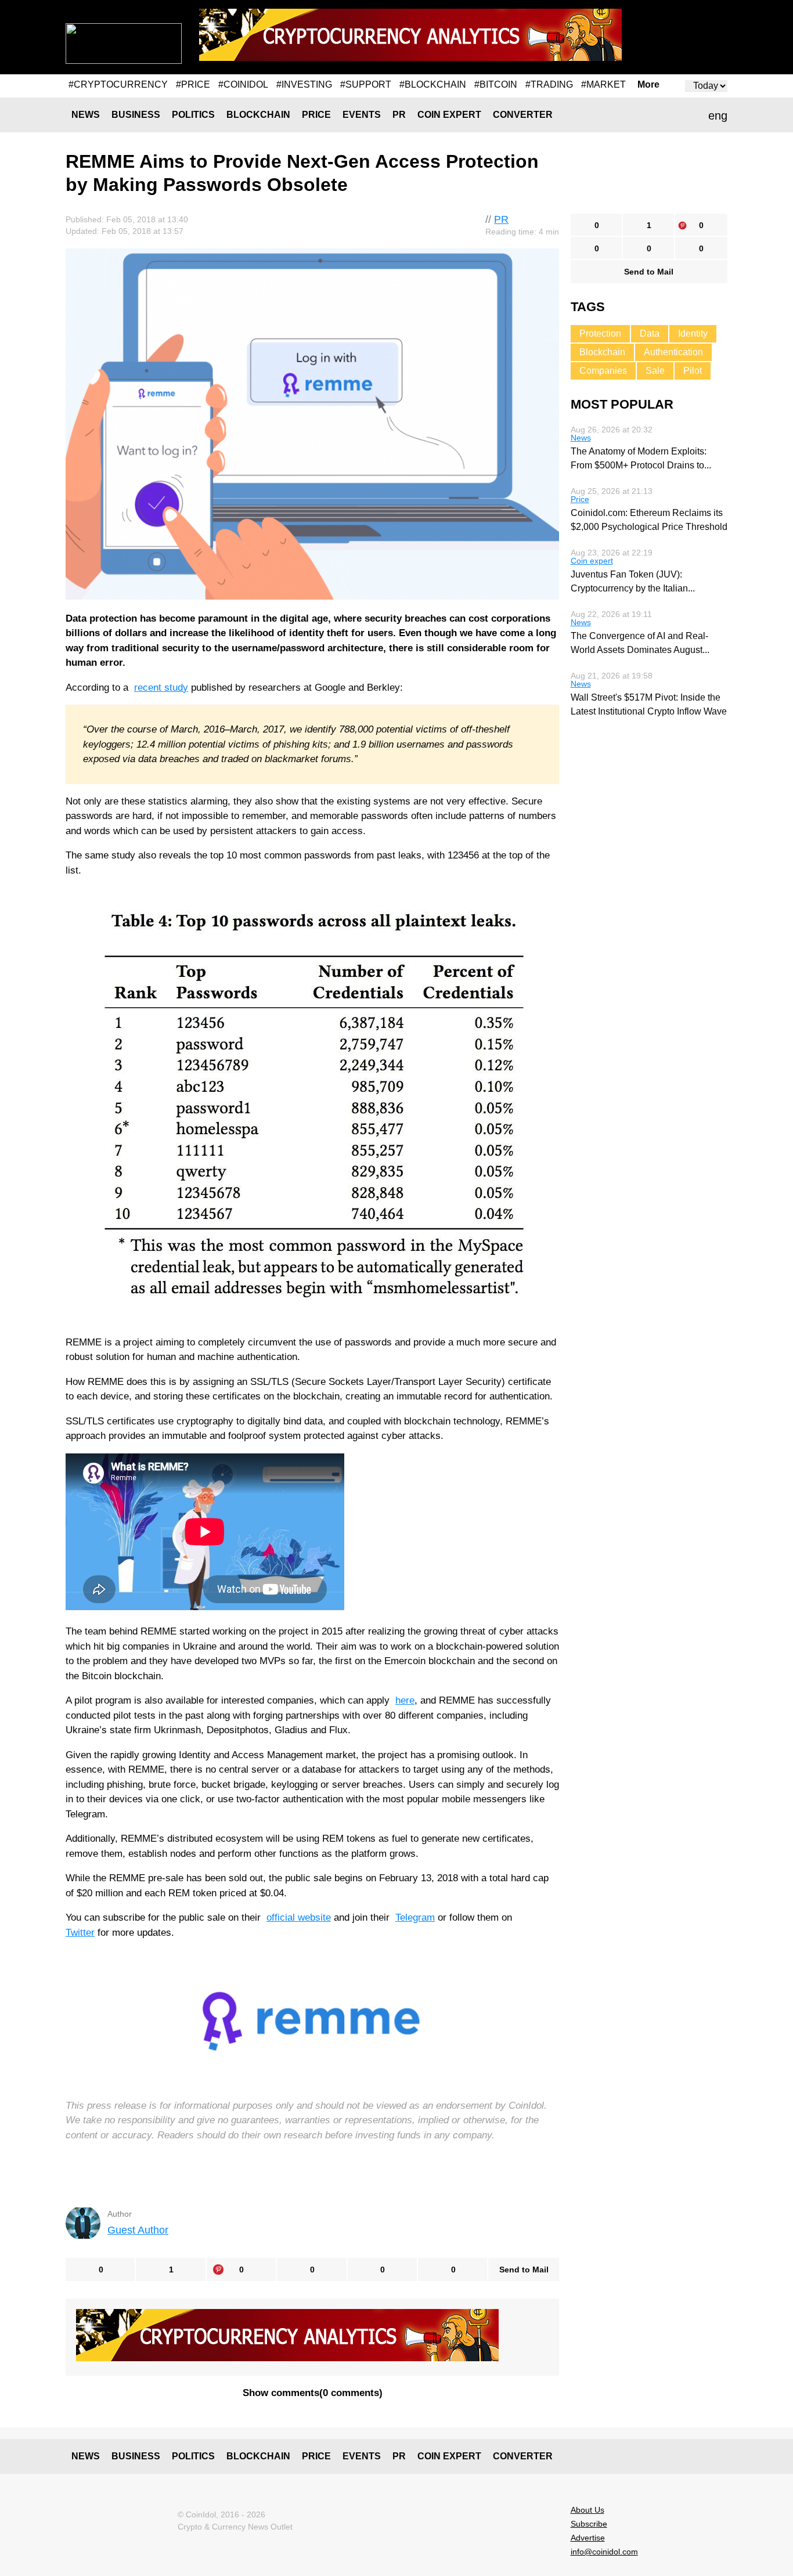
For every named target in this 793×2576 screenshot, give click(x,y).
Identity (693, 333)
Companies (603, 371)
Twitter (80, 1933)
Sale (655, 371)
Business (136, 115)
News (86, 115)
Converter (523, 115)
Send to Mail (524, 2270)
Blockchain (258, 115)
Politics (193, 115)
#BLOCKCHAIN (433, 84)
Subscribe (589, 2524)
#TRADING (549, 84)
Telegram (415, 1917)
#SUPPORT (366, 84)
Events (362, 115)
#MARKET (603, 84)
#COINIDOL (243, 84)
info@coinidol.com (604, 2552)
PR (399, 115)
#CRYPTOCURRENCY (118, 84)
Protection (600, 333)
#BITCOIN (496, 84)
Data (650, 333)
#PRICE (193, 84)
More (648, 85)
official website (299, 1917)
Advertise (588, 2538)
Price (316, 115)
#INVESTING (304, 84)
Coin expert (449, 115)
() (313, 2393)
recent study (161, 688)
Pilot (693, 371)
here (405, 1700)
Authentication (673, 352)
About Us (587, 2510)
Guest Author (138, 2230)
